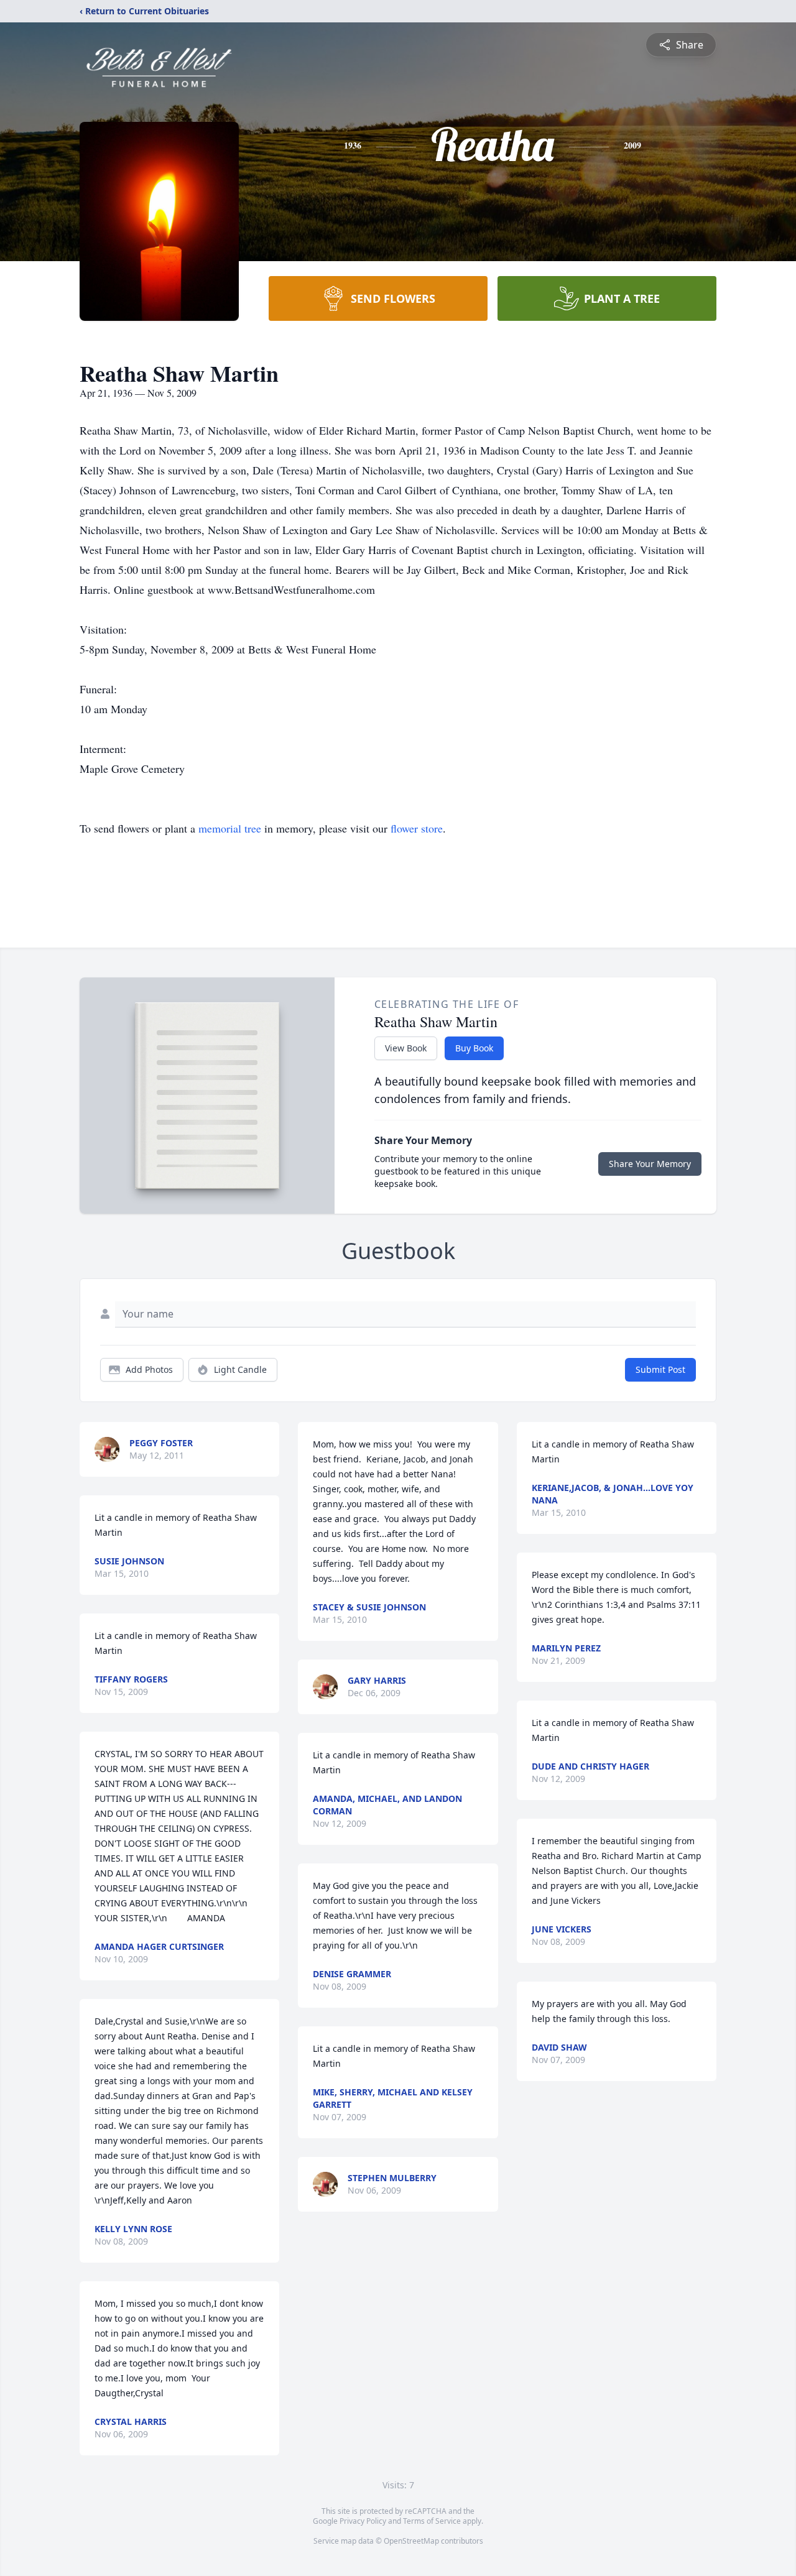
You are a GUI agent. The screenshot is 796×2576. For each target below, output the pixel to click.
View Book (406, 1048)
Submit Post (660, 1369)
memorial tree (230, 828)
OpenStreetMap (411, 2541)
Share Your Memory (650, 1164)
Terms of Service (432, 2521)
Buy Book (474, 1048)
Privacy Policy (363, 2521)
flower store (417, 828)
